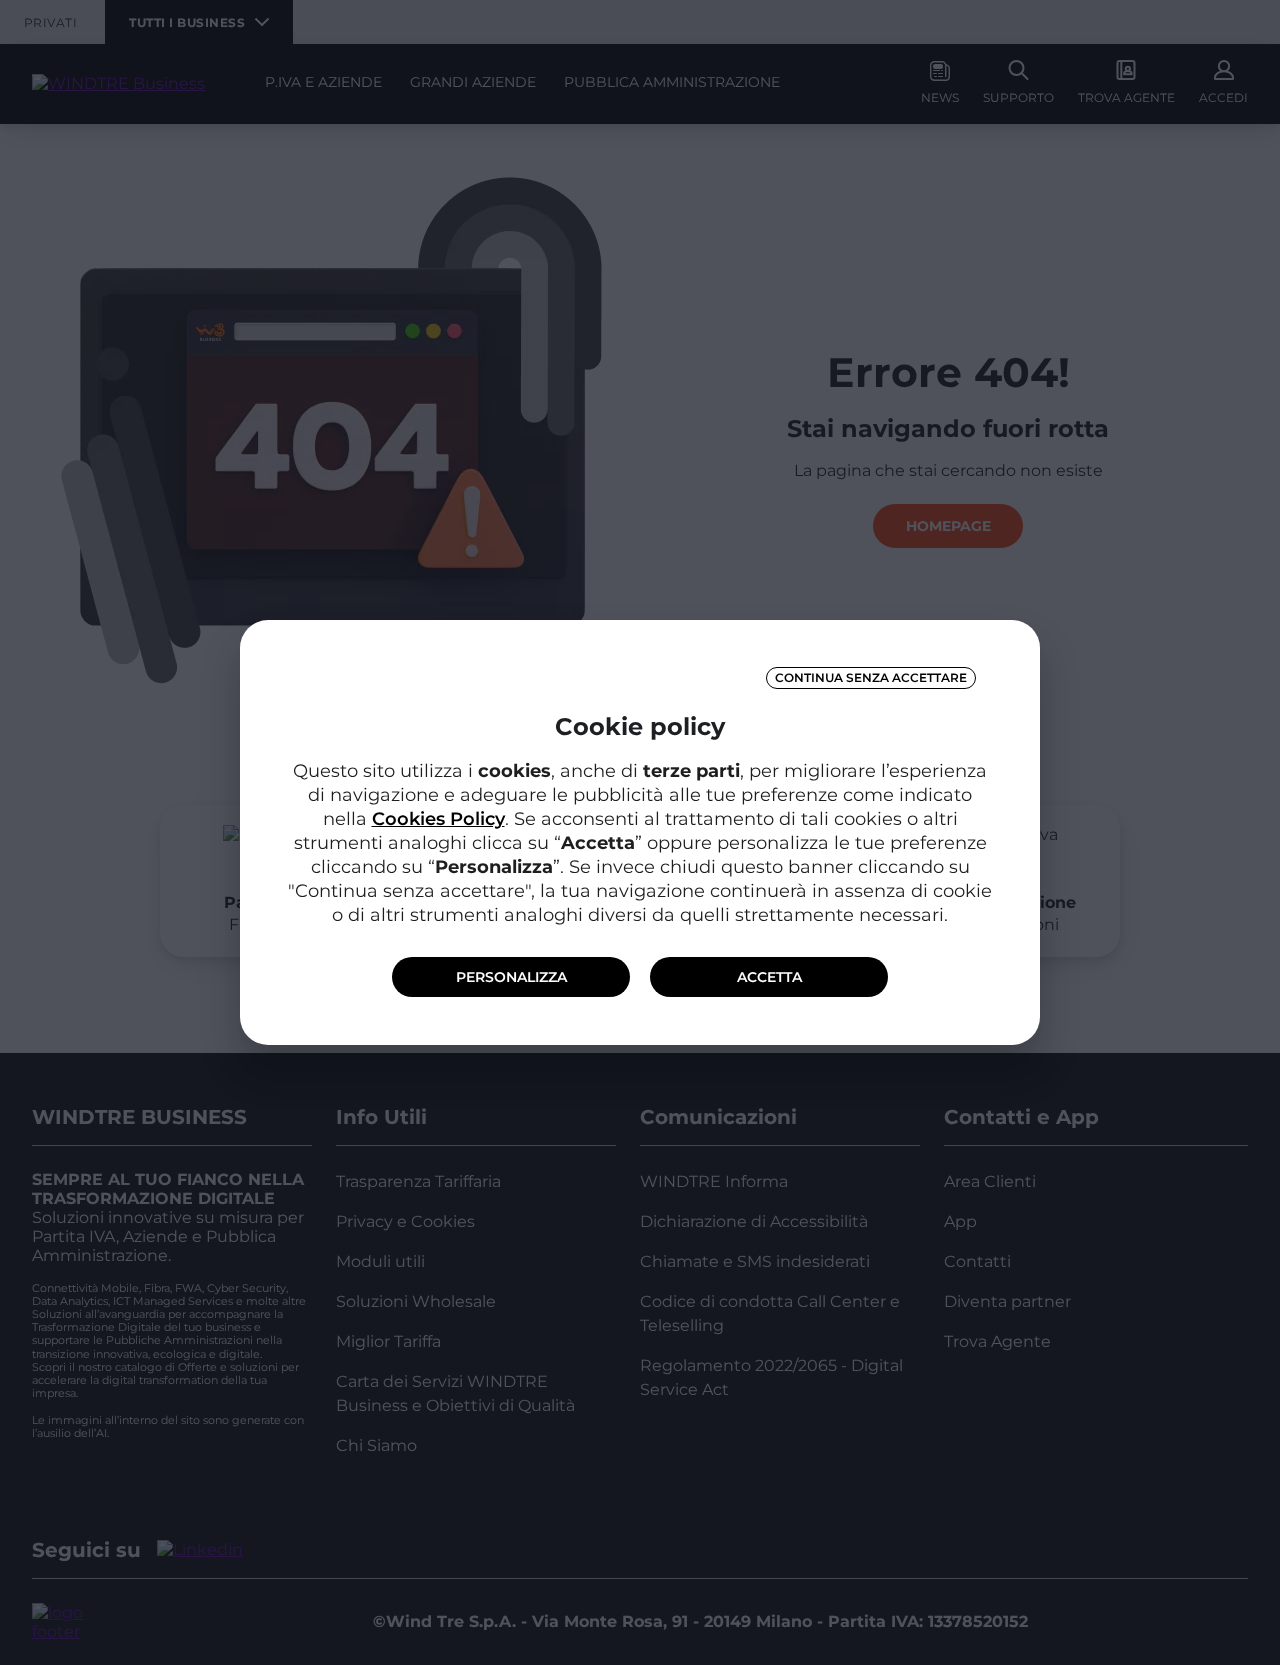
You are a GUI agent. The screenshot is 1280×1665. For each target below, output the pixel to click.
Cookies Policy (438, 819)
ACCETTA (769, 977)
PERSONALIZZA (511, 977)
